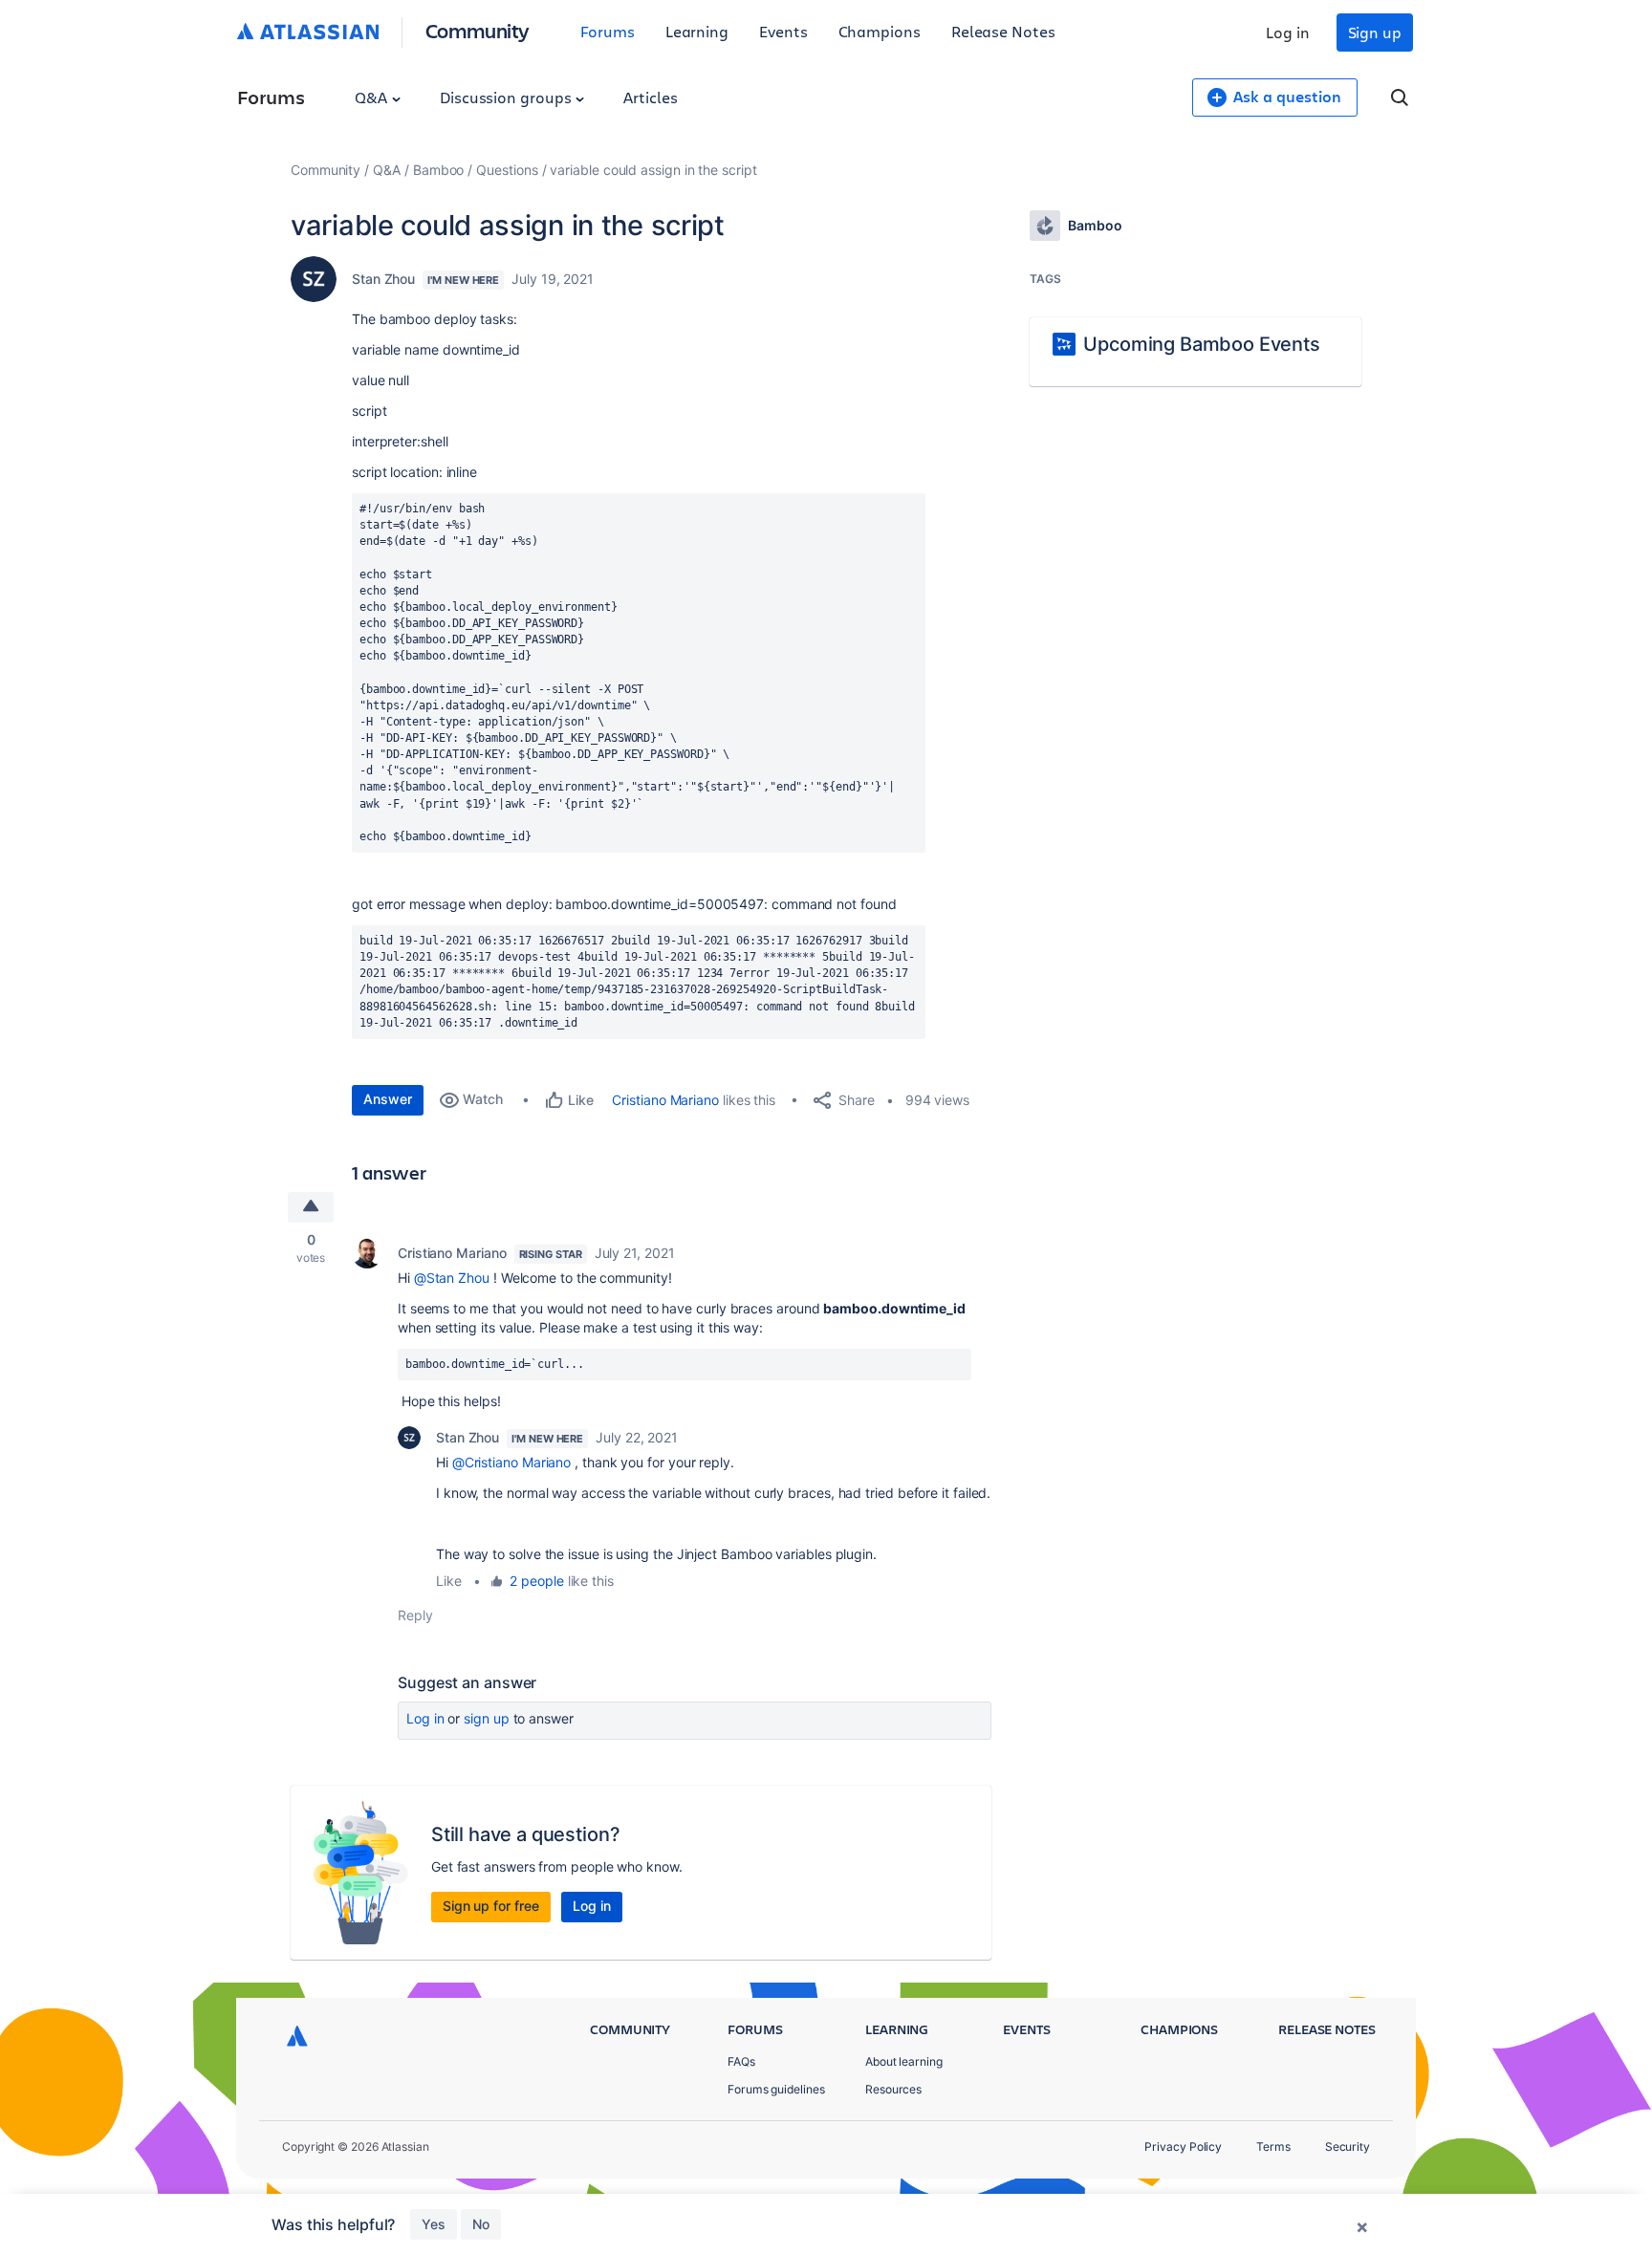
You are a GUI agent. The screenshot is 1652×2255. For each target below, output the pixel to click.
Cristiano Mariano (665, 1100)
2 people (536, 1581)
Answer (388, 1099)
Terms (1273, 2147)
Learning (697, 31)
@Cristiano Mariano (512, 1462)
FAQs (741, 2061)
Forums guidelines (776, 2089)
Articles (650, 97)
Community (478, 30)
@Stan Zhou (452, 1278)
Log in (1288, 32)
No (481, 2224)
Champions (880, 31)
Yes (434, 2224)
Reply (415, 1615)
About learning (904, 2061)
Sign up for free (491, 1906)
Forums (608, 31)
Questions (507, 170)
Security (1348, 2147)
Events (783, 31)
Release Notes (1003, 31)
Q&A (373, 97)
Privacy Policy (1183, 2147)
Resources (893, 2089)
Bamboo (439, 170)
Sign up (1375, 32)
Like (449, 1581)
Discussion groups (508, 97)
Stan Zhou (383, 279)
